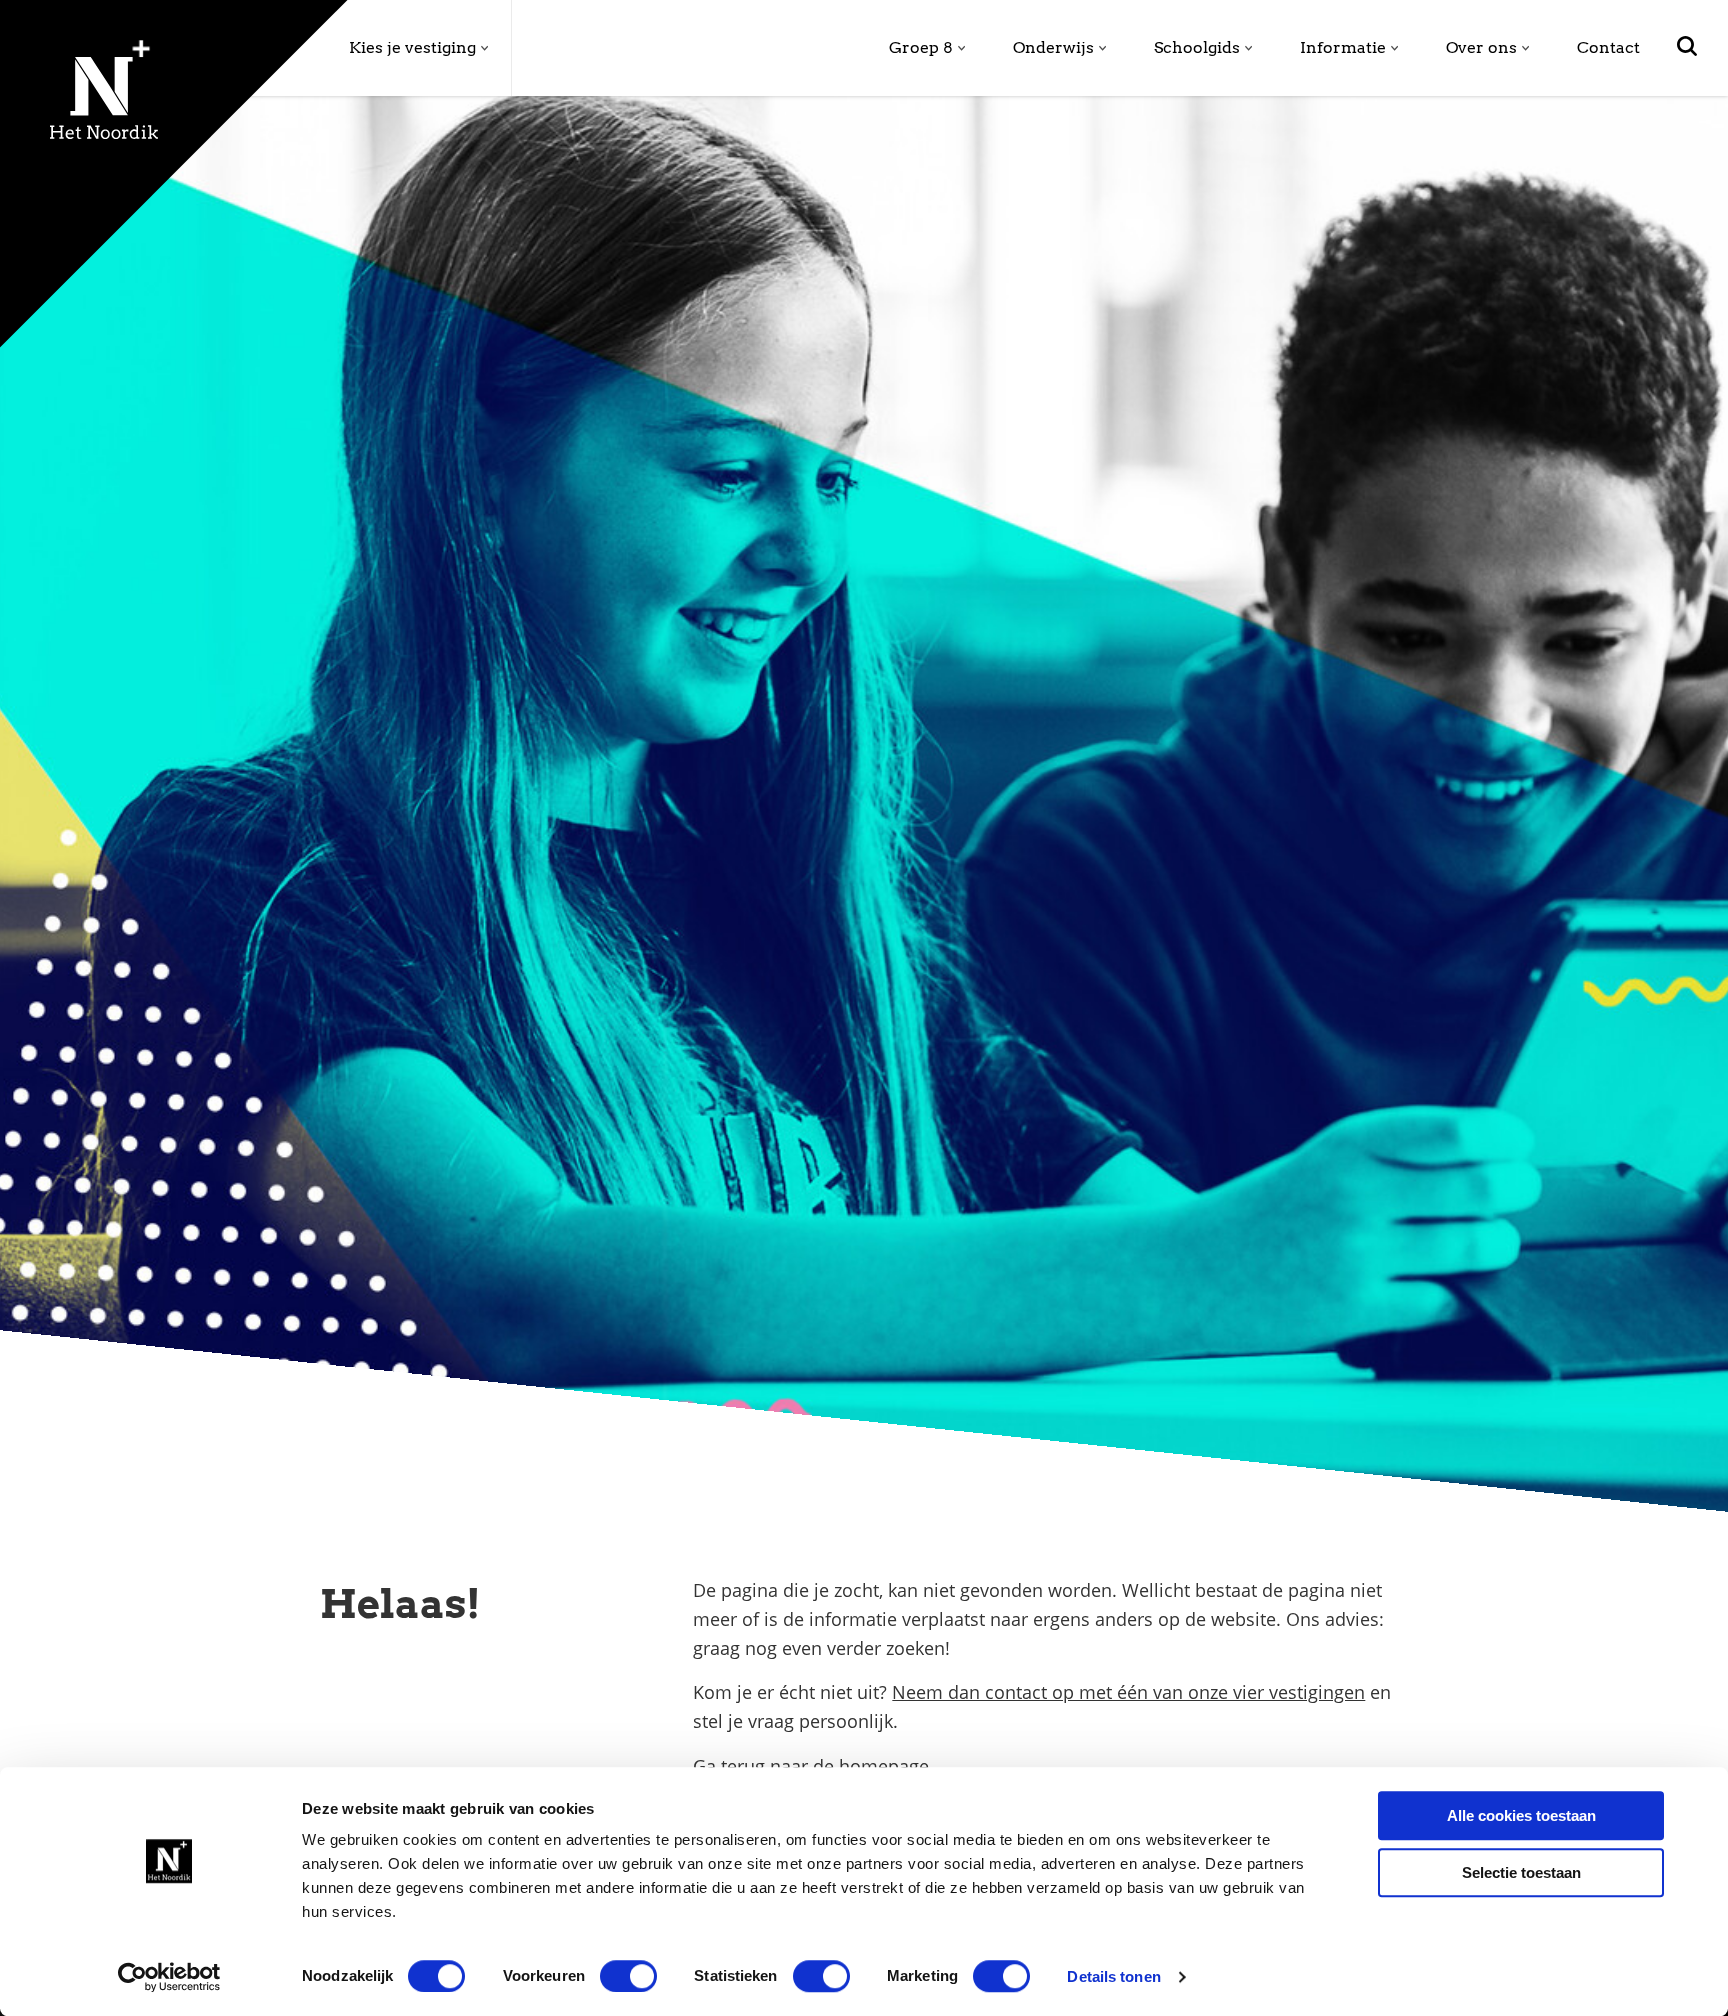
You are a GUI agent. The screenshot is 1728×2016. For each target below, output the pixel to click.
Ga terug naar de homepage (811, 1766)
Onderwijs (1053, 47)
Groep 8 (921, 47)
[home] (54, 92)
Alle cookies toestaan (1521, 1815)
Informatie (1343, 47)
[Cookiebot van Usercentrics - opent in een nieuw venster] (169, 1977)
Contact (1608, 47)
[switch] (628, 1976)
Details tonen (1113, 1976)
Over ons (1481, 47)
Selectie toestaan (1521, 1872)
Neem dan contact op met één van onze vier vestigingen (1128, 1692)
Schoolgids (1197, 47)
